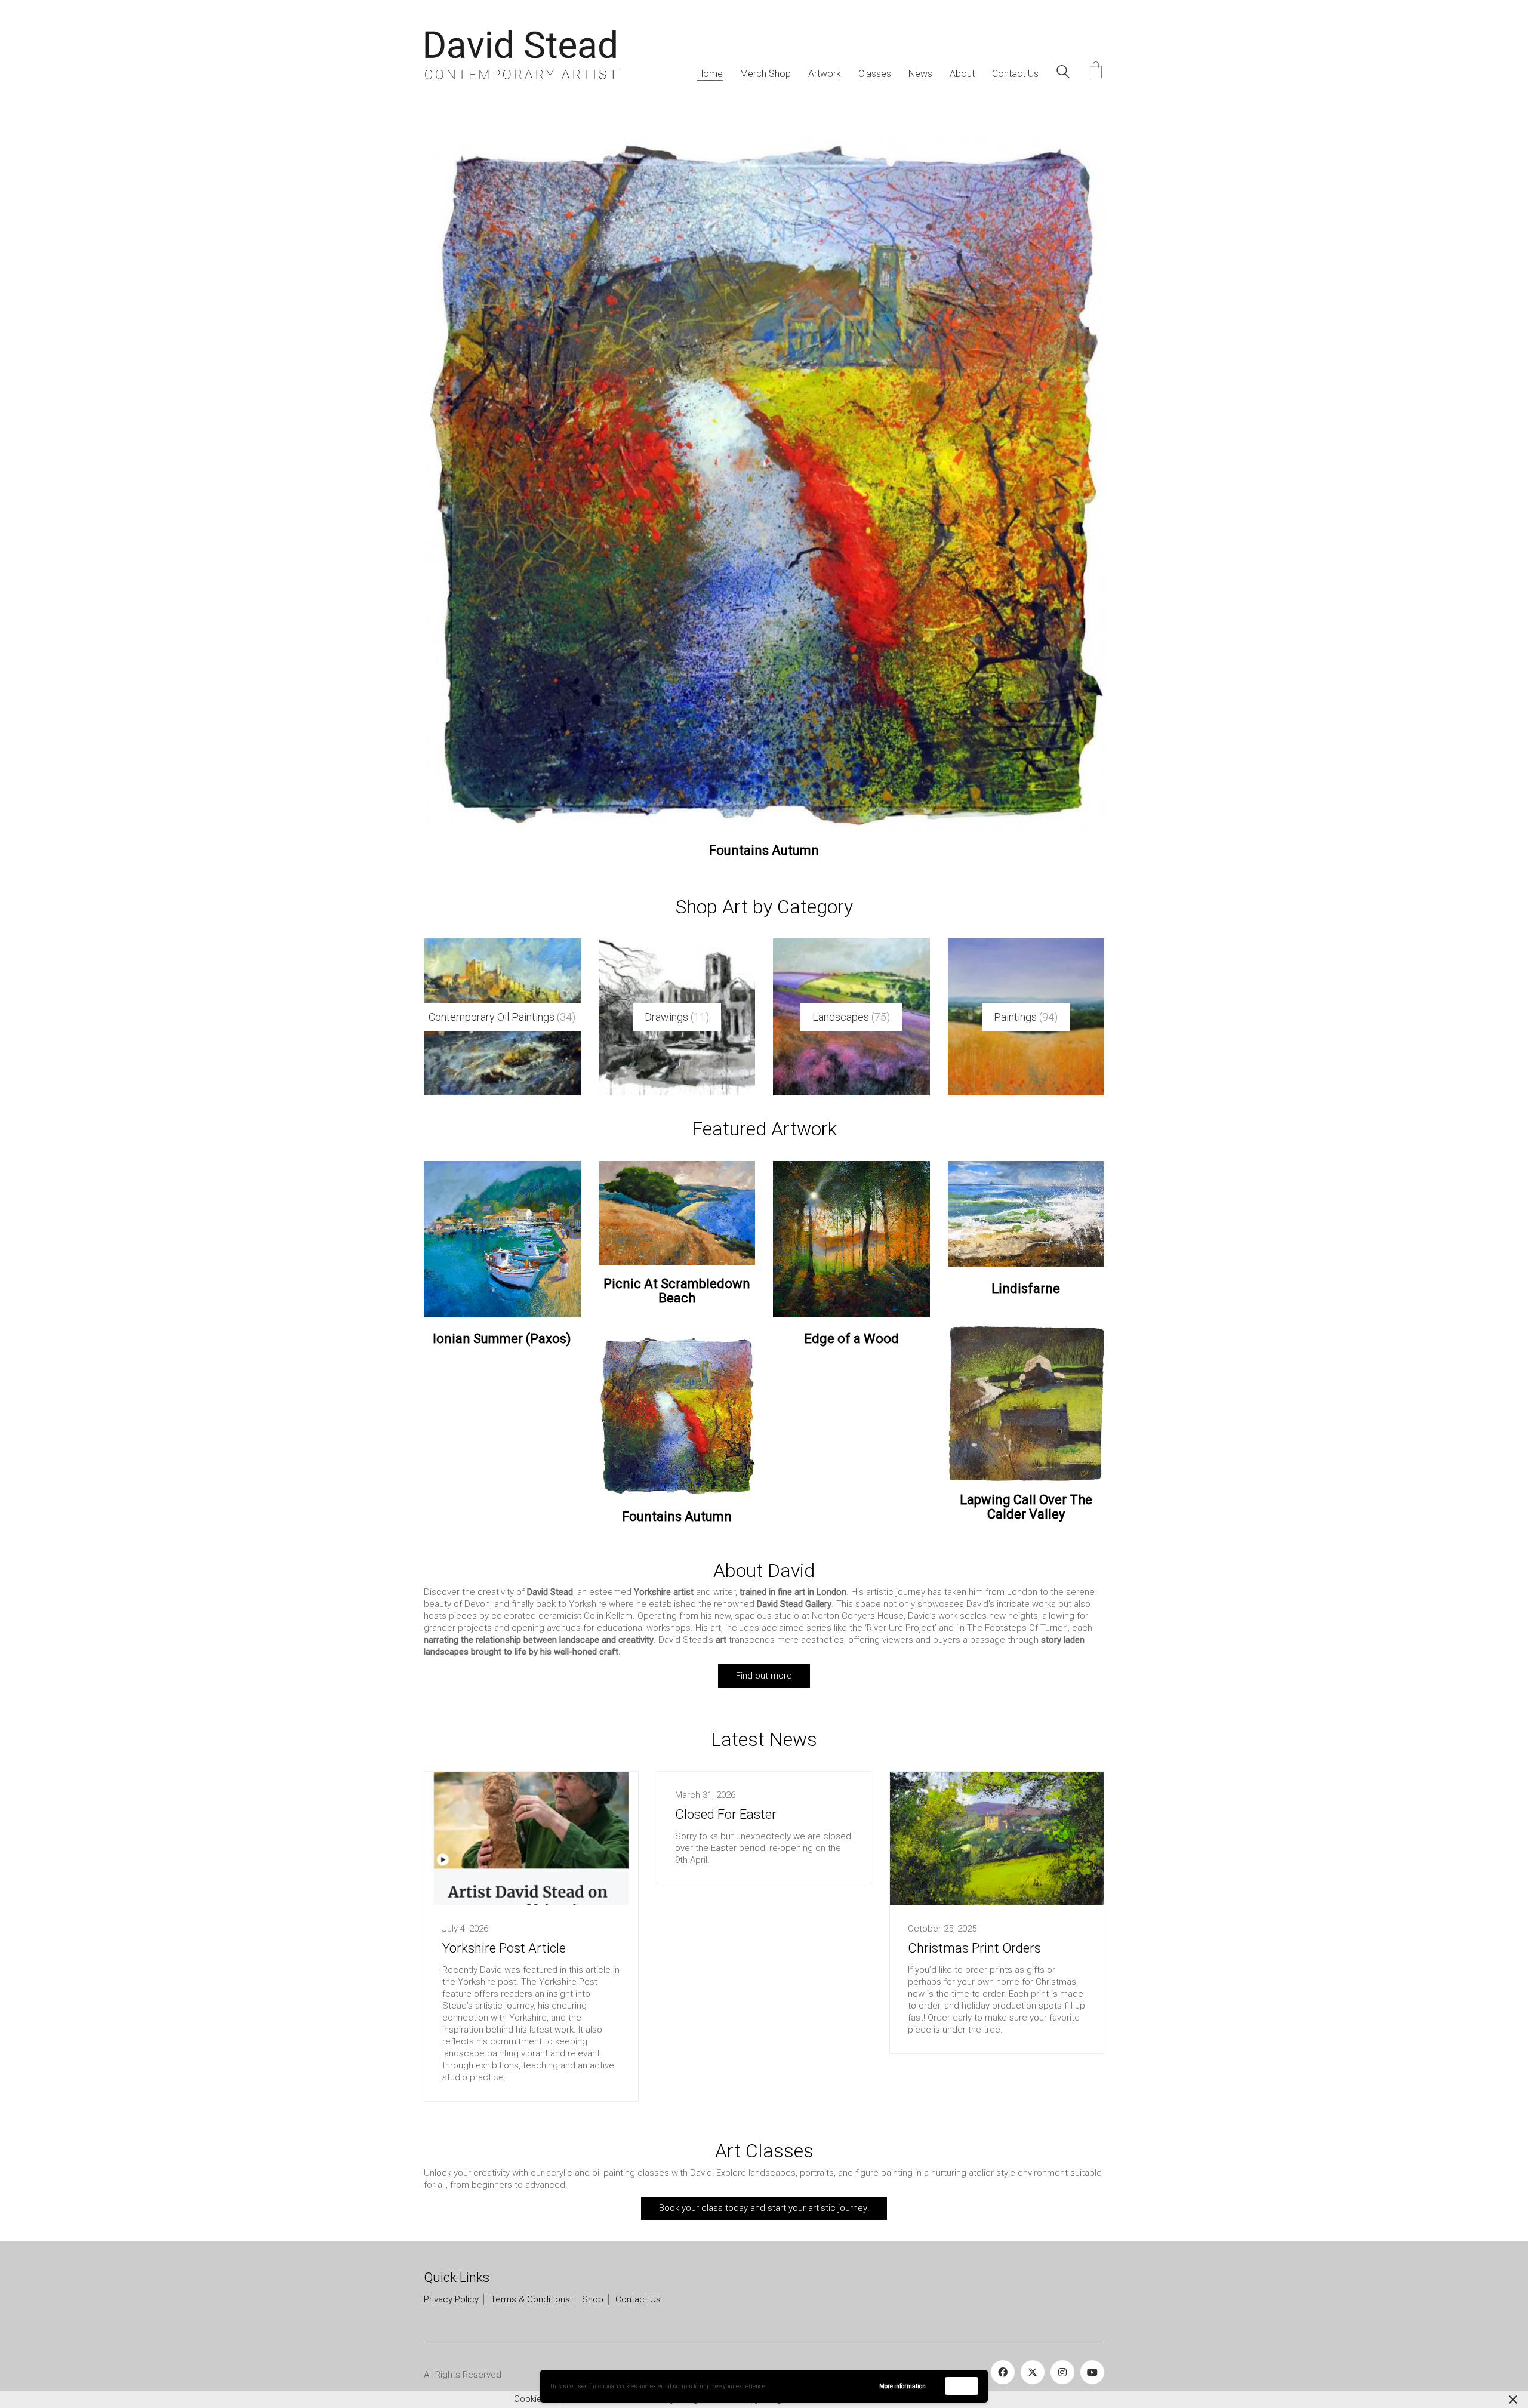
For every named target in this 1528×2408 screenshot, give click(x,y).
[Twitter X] (1033, 2351)
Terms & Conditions (530, 2278)
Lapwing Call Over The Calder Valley (764, 829)
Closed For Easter (726, 1793)
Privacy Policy (451, 2278)
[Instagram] (1062, 2351)
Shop (593, 2278)
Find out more (764, 1653)
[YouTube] (1092, 2351)
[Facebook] (1003, 2351)
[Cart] (1096, 71)
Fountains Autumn (677, 1495)
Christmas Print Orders (974, 1926)
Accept (962, 2386)
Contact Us (638, 2278)
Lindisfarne (1026, 1267)
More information (902, 2386)
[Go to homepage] (521, 55)
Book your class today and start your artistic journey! (764, 2186)
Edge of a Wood (851, 1317)
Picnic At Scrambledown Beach (677, 1269)
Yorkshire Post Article (504, 1926)
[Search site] (1063, 73)
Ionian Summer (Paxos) (502, 1317)
